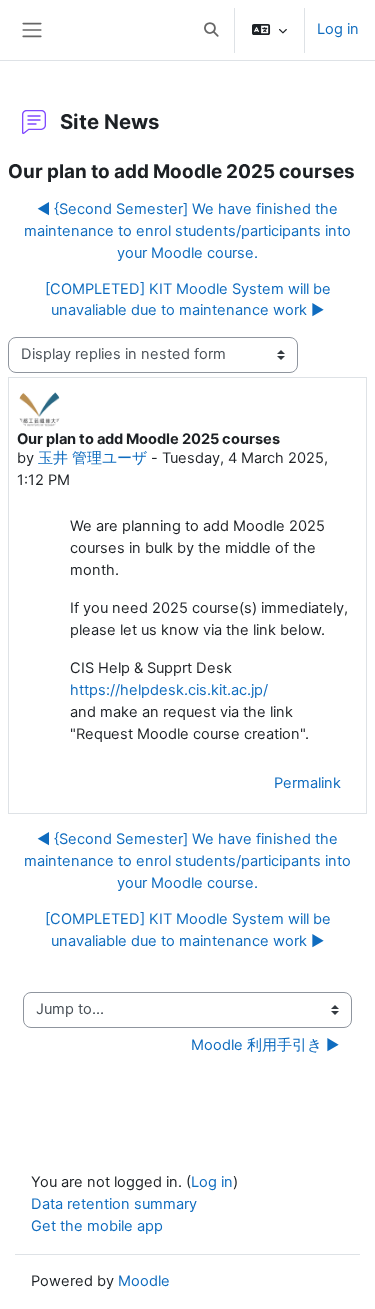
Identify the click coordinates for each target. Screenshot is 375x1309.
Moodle (144, 1281)
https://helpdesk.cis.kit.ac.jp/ (169, 690)
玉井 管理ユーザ (92, 458)
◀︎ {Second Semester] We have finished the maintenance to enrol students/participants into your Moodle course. (187, 231)
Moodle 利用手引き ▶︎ (265, 1045)
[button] (211, 30)
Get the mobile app (97, 1226)
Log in (338, 29)
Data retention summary (114, 1204)
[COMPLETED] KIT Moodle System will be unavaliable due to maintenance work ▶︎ (188, 300)
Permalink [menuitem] (307, 783)
